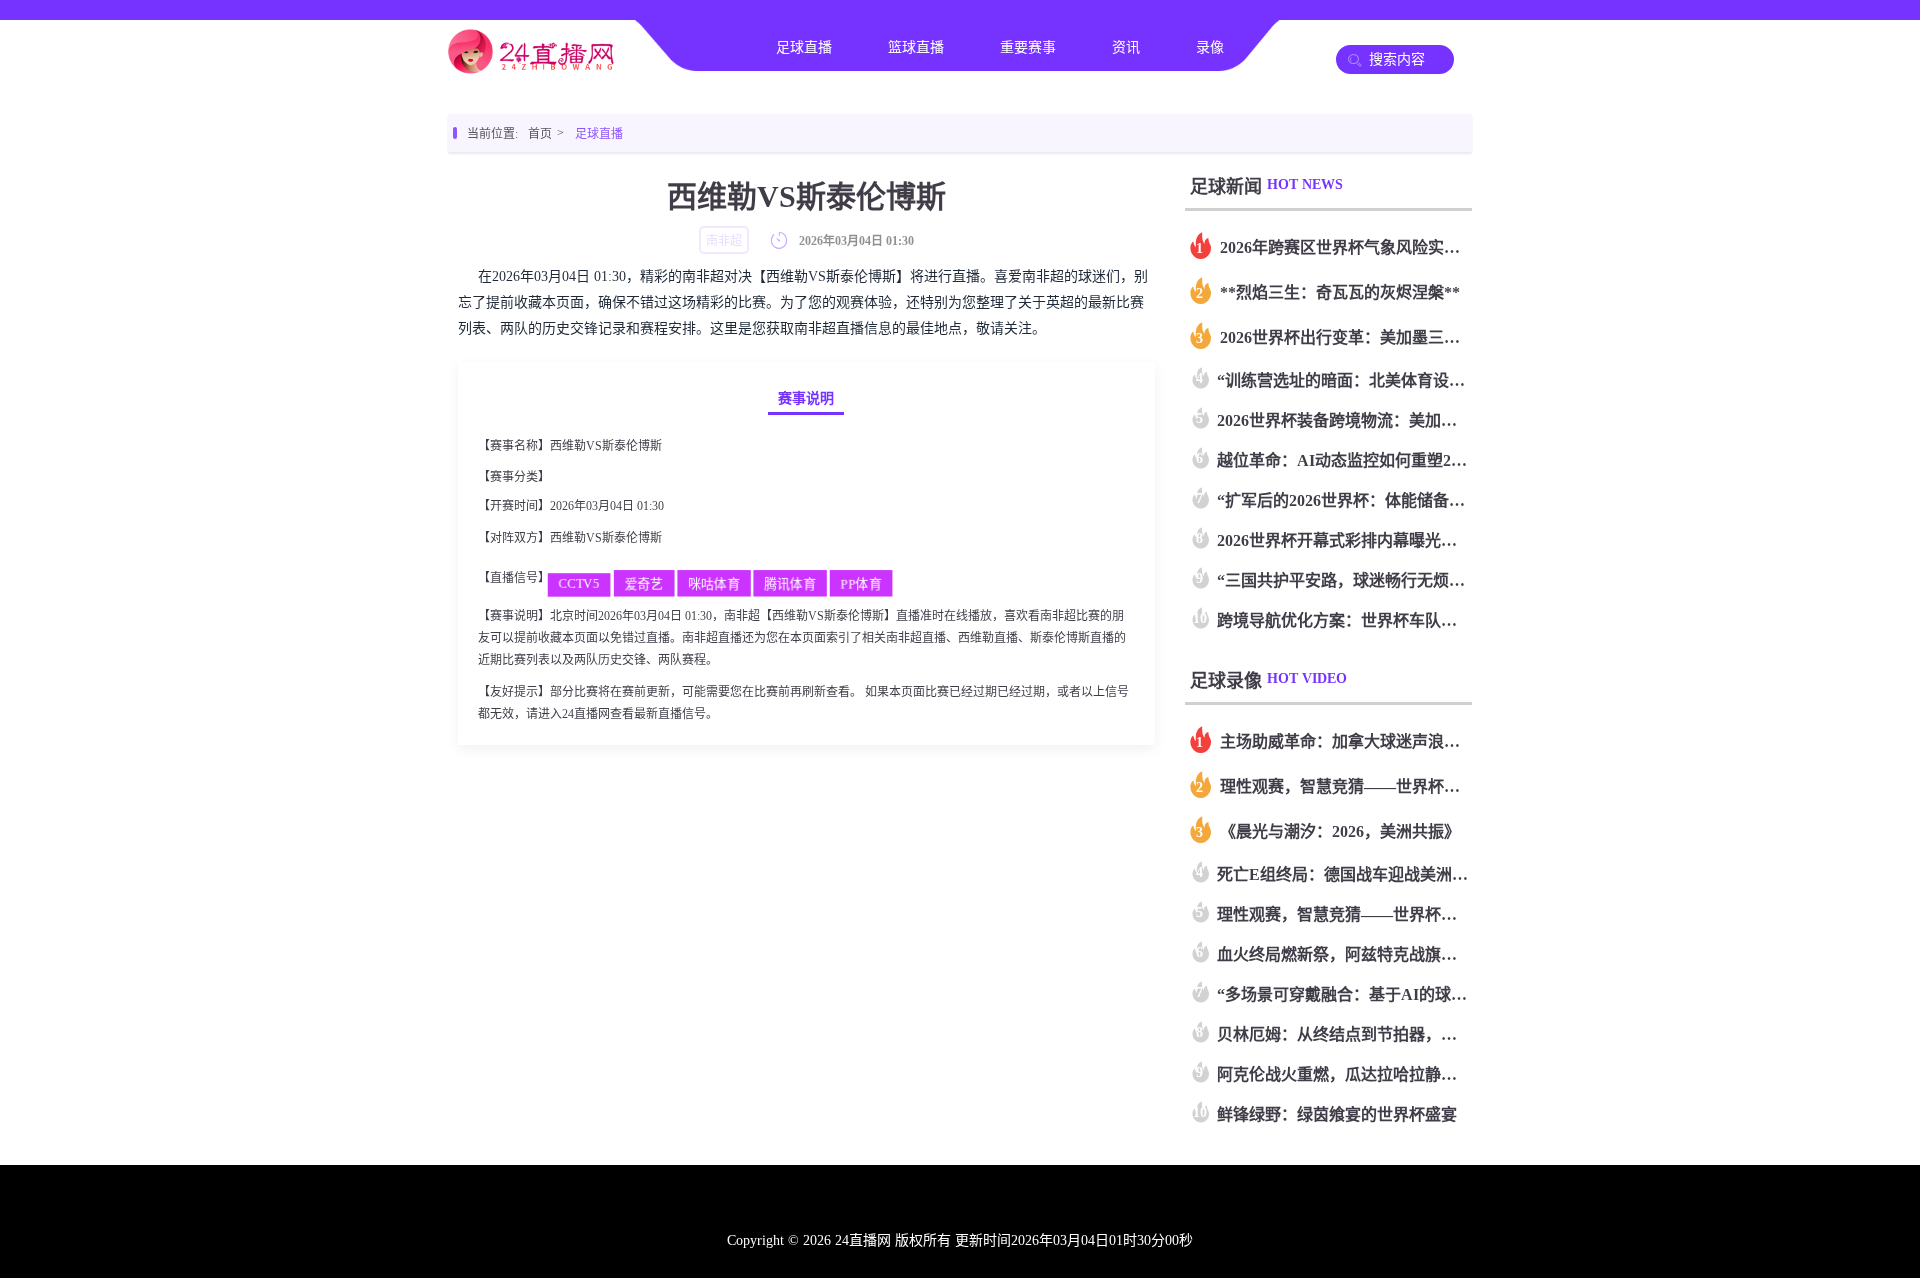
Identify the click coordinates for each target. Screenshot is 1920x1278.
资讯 (1126, 47)
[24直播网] (531, 66)
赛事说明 (806, 398)
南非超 (571, 477)
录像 (1210, 47)
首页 (706, 47)
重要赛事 (1028, 47)
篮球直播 (916, 47)
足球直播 (804, 47)
